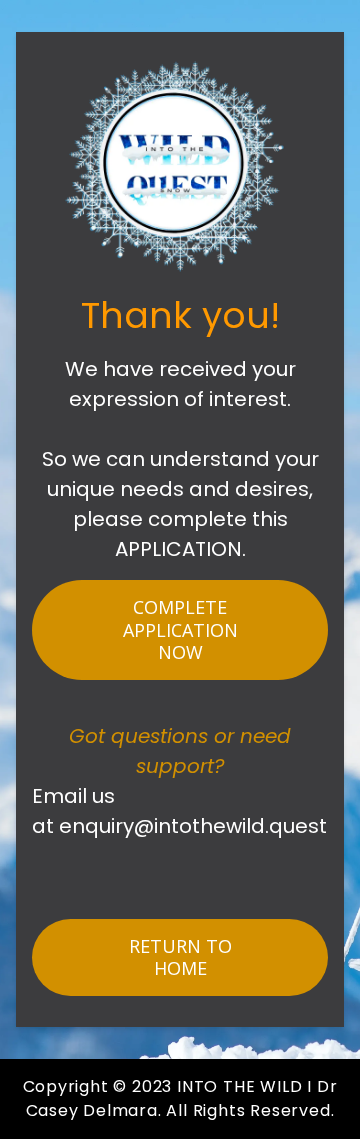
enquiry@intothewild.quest (193, 826)
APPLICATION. (180, 549)
